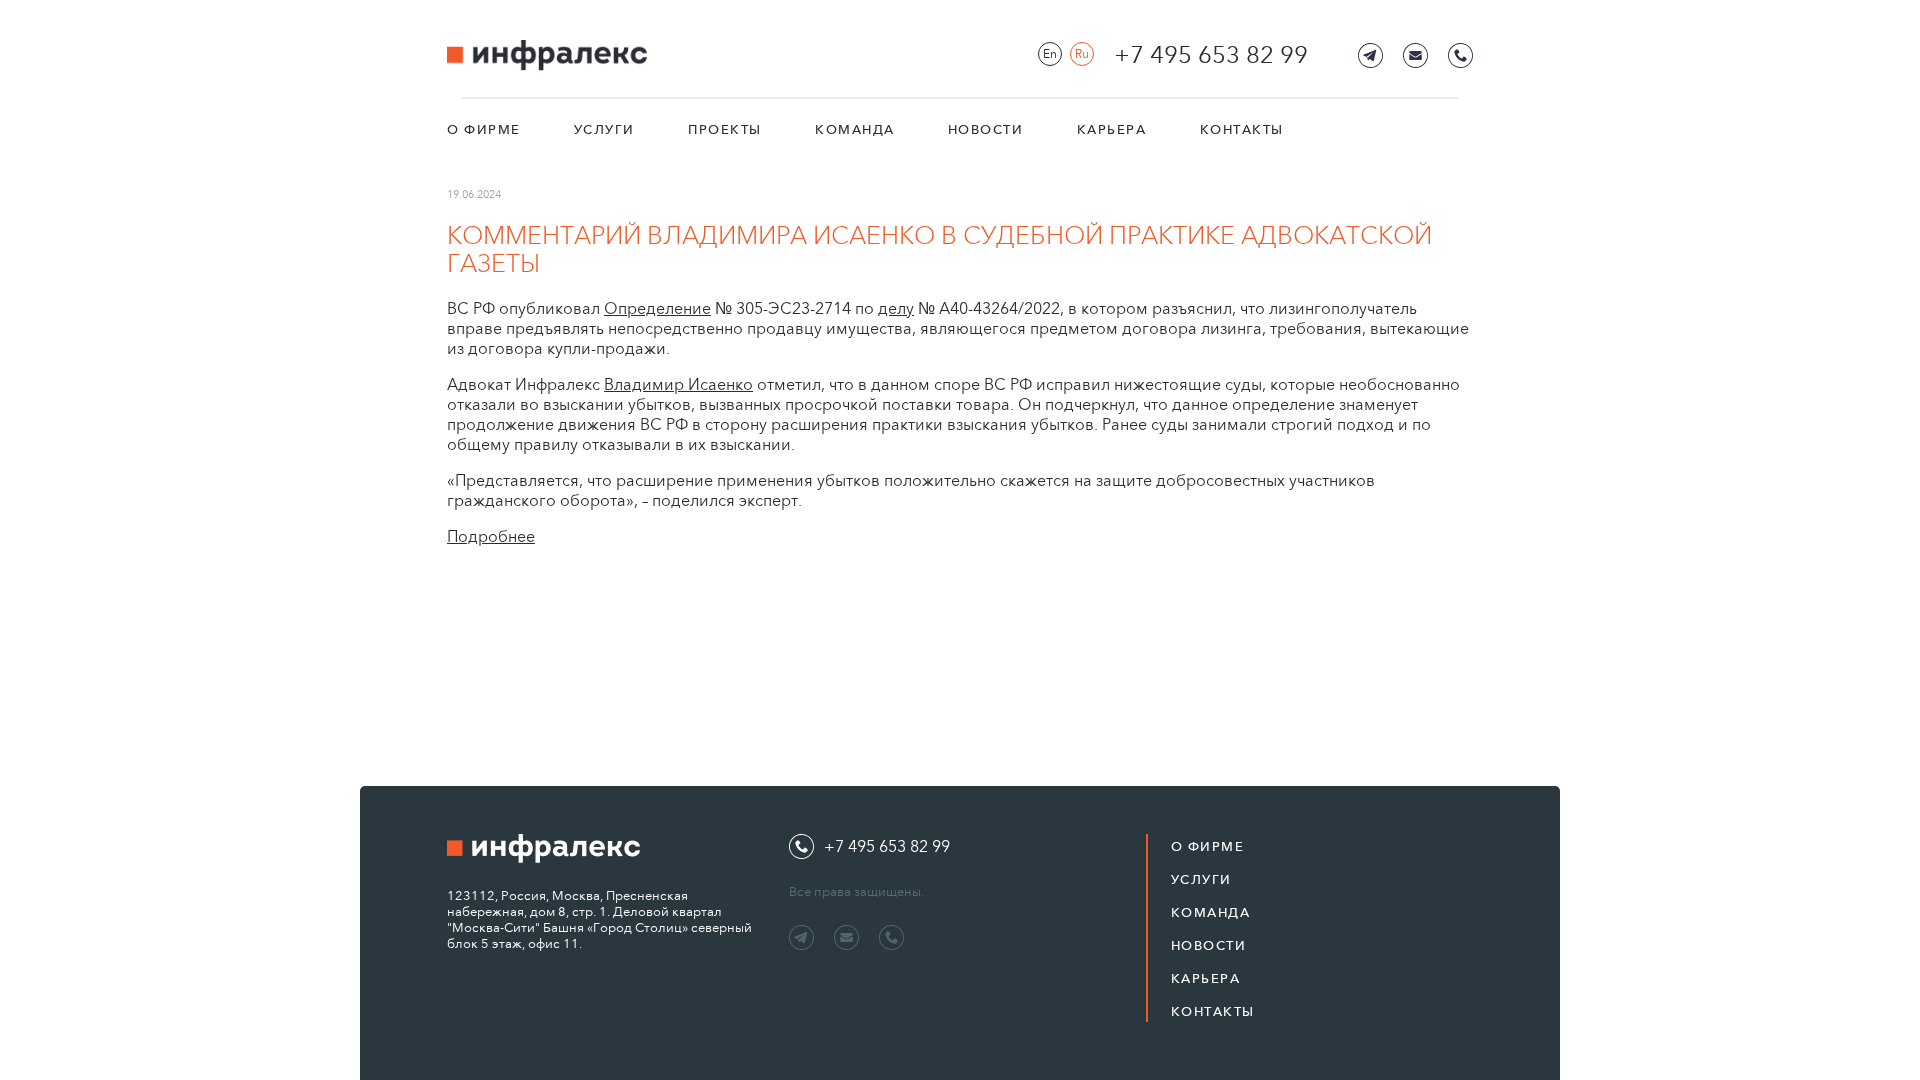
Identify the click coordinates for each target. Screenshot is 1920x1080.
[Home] (547, 55)
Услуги (604, 129)
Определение (657, 308)
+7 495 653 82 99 (1211, 55)
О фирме (484, 129)
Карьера (1112, 129)
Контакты (1242, 129)
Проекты (725, 129)
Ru (1082, 54)
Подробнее (491, 536)
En (1050, 54)
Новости (986, 129)
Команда (855, 129)
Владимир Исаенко (678, 384)
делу (896, 308)
